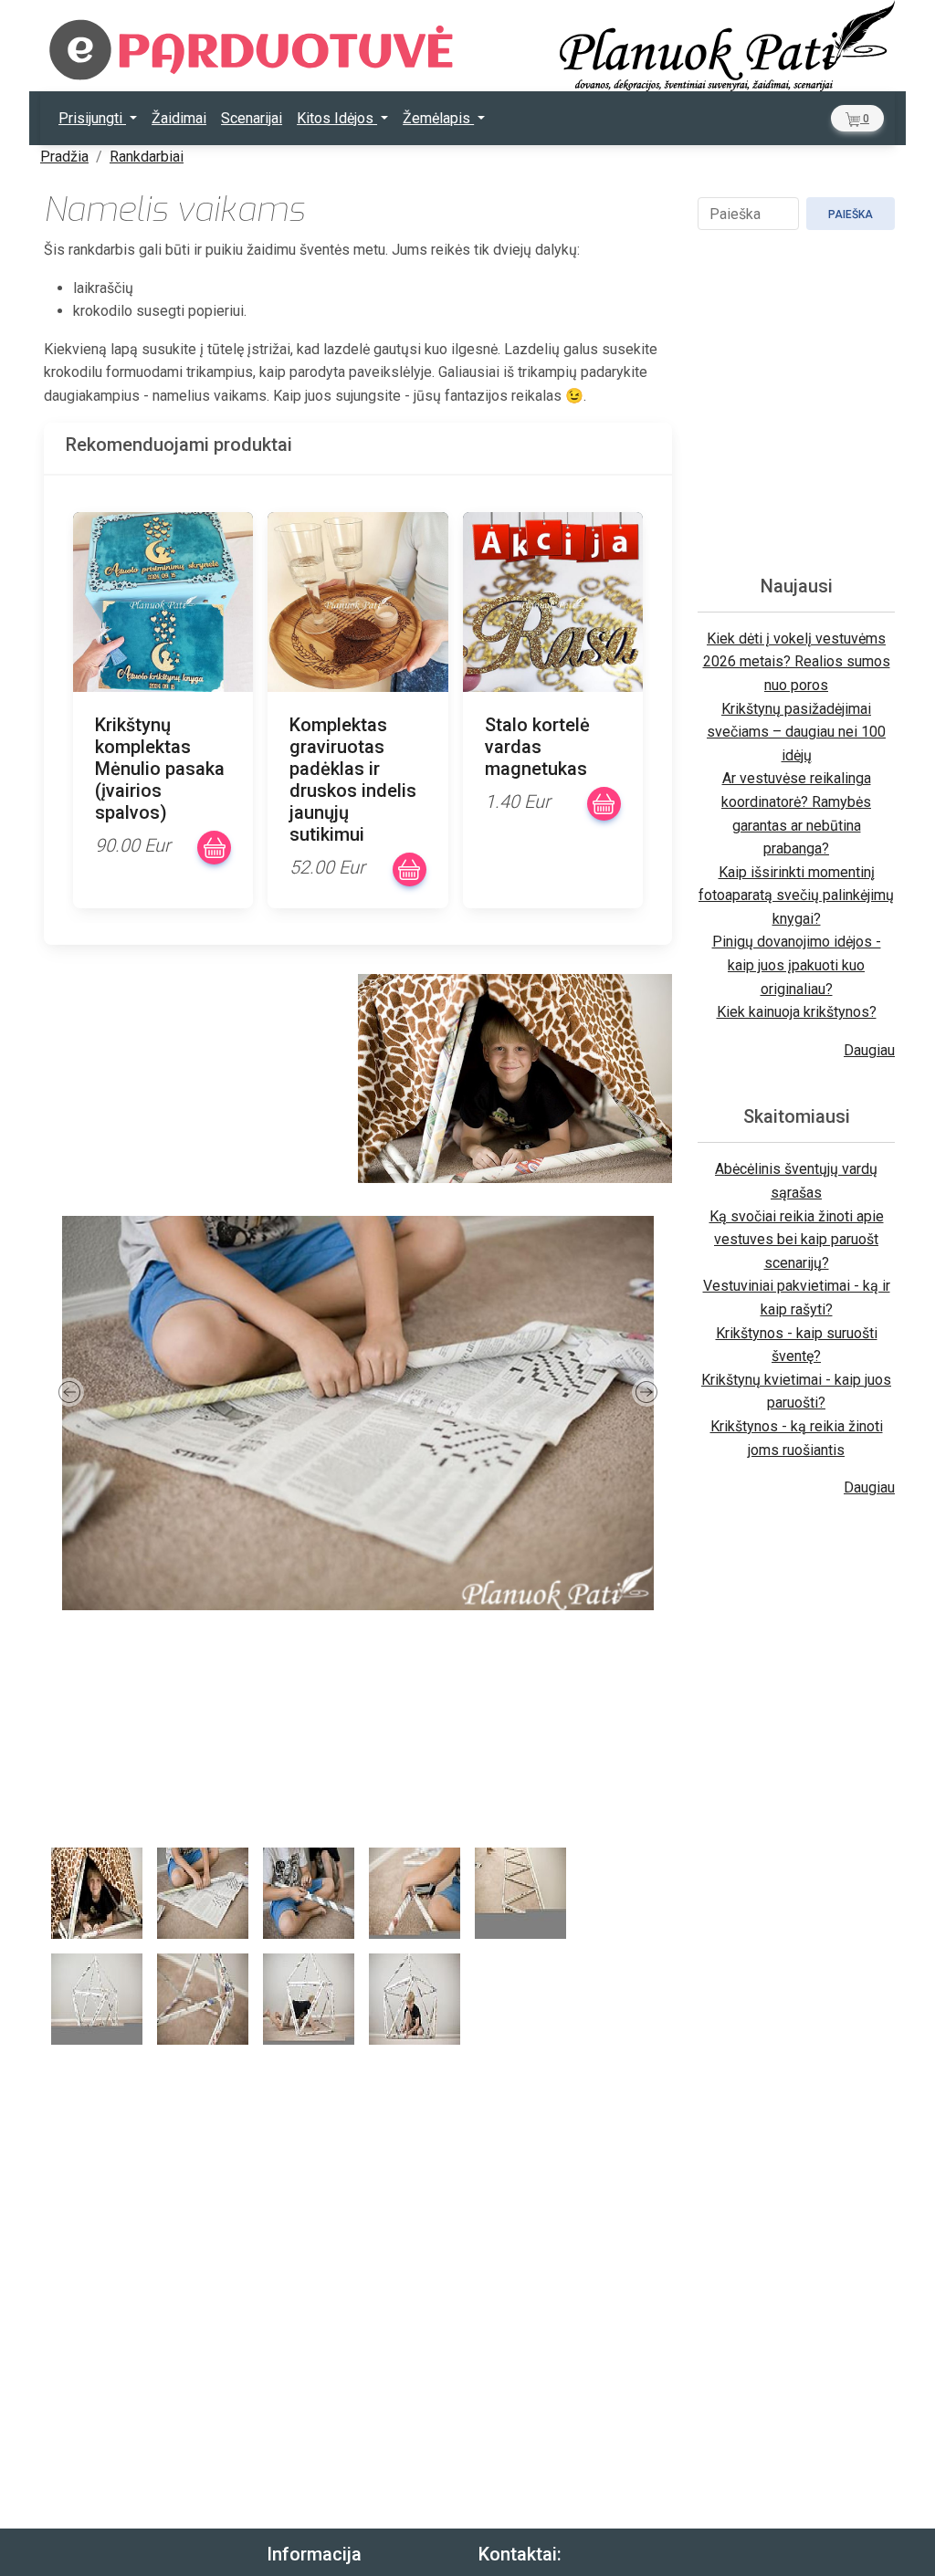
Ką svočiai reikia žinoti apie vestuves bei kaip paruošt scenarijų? (797, 1240)
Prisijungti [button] (92, 118)
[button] (857, 118)
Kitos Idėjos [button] (337, 118)
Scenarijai (252, 118)
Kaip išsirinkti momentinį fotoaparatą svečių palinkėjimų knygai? (796, 895)
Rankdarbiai (147, 157)
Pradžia (64, 157)
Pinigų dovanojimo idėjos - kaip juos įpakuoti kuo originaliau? (797, 965)
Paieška (851, 215)
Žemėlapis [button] (438, 118)
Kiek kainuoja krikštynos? (797, 1012)
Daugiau (869, 1050)
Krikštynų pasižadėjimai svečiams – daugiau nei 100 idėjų (796, 732)
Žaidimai (179, 118)
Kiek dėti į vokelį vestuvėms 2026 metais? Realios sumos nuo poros (797, 662)
